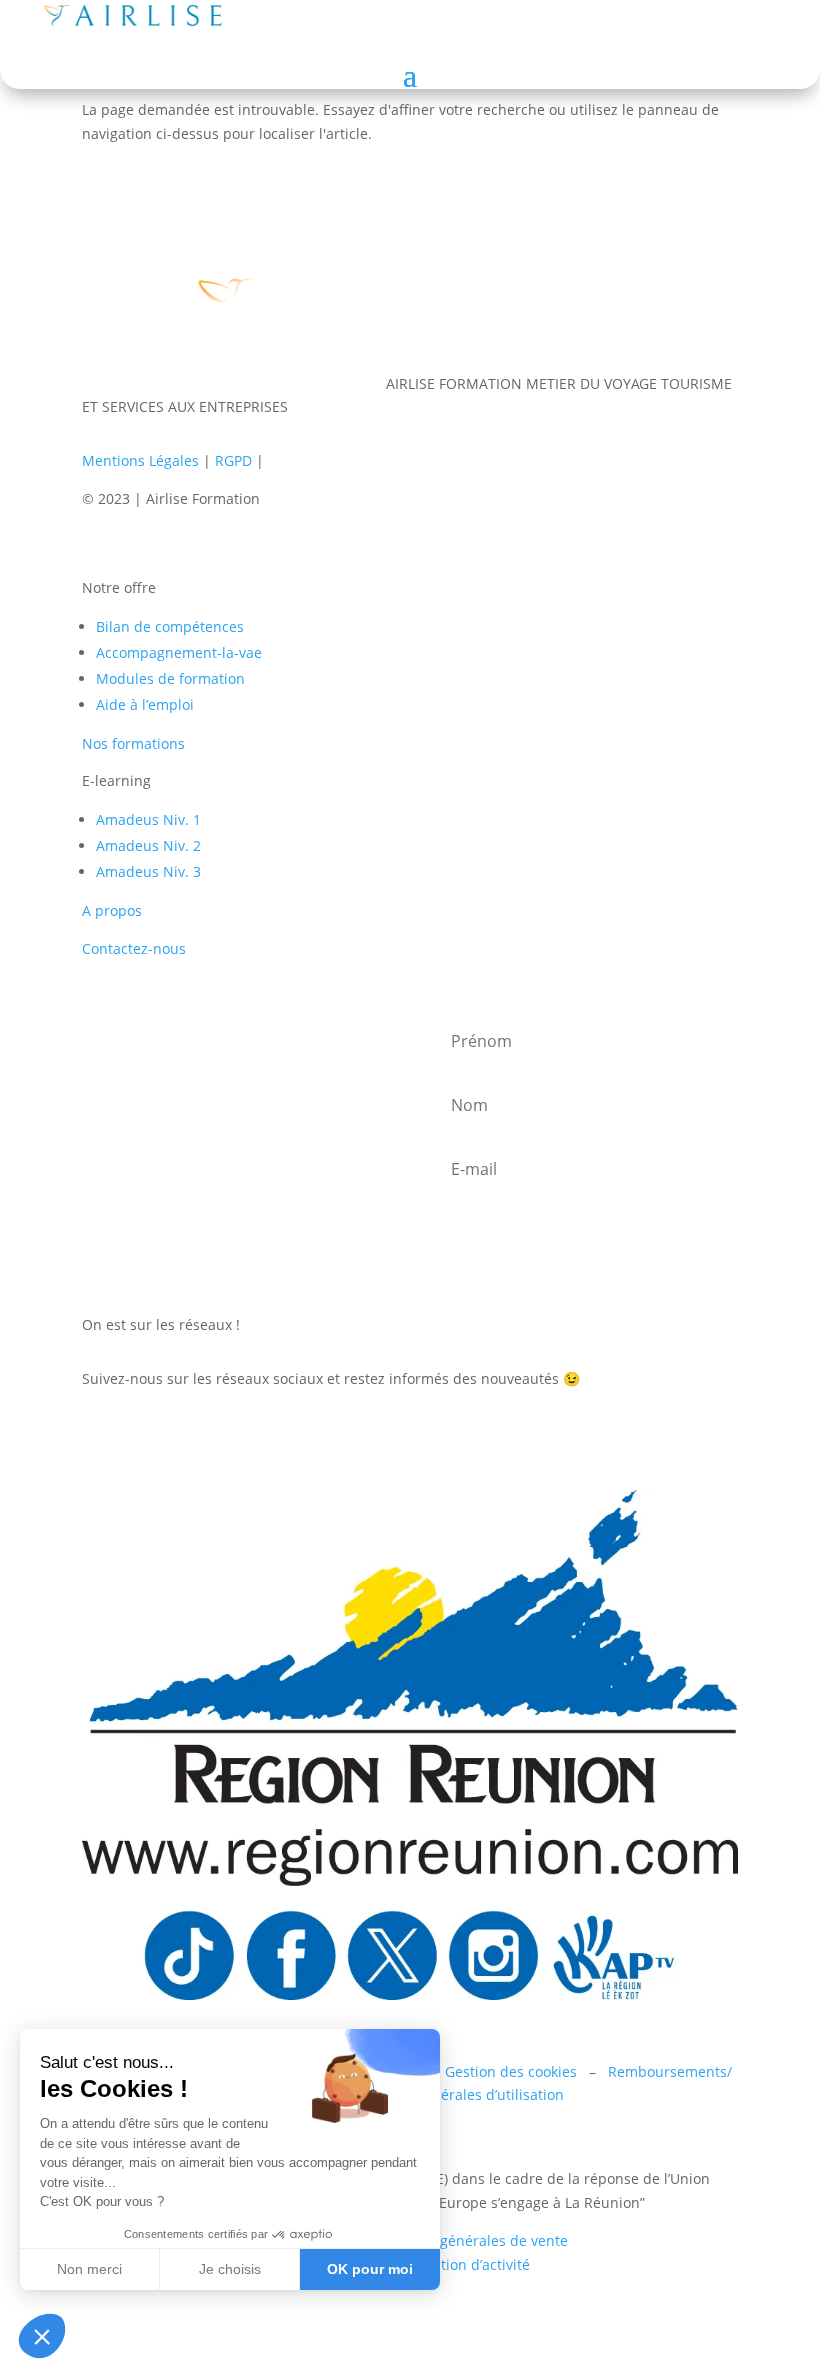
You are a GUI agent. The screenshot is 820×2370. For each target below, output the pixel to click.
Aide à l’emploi (145, 704)
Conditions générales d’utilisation (452, 2094)
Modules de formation (170, 678)
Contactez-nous (134, 948)
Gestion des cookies (511, 2071)
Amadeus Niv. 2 (148, 845)
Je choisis (230, 2269)
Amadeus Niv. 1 (148, 819)
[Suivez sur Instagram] (178, 1436)
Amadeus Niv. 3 (148, 871)
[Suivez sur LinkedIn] (98, 1436)
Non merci (89, 2269)
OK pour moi (370, 2269)
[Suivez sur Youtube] (218, 1436)
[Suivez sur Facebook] (138, 1436)
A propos (112, 910)
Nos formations (133, 743)
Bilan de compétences (170, 626)
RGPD (233, 460)
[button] (42, 2336)
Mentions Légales (140, 460)
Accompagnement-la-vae (179, 652)
